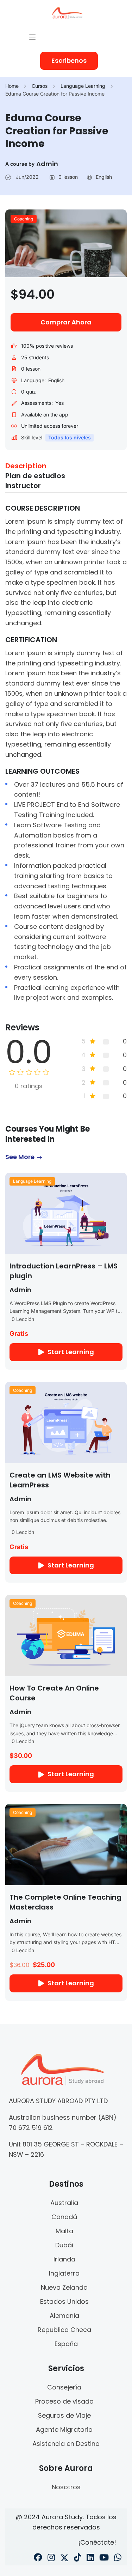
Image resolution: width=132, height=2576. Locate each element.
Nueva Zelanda (64, 2287)
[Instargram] (51, 2558)
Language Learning (83, 86)
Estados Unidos (64, 2301)
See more (20, 1157)
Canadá (64, 2217)
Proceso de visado (64, 2401)
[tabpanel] (66, 753)
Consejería (64, 2387)
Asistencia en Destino (66, 2444)
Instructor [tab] (23, 486)
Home (12, 86)
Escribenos (69, 60)
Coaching (24, 219)
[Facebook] (38, 2558)
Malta (64, 2231)
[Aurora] (67, 12)
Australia (64, 2203)
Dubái (64, 2245)
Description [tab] (26, 466)
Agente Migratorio (64, 2429)
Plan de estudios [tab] (35, 476)
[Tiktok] (78, 2558)
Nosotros (66, 2487)
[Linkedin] (90, 2558)
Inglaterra (64, 2273)
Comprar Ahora (66, 322)
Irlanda (64, 2259)
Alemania (64, 2316)
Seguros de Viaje (64, 2415)
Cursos (40, 86)
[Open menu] (33, 37)
